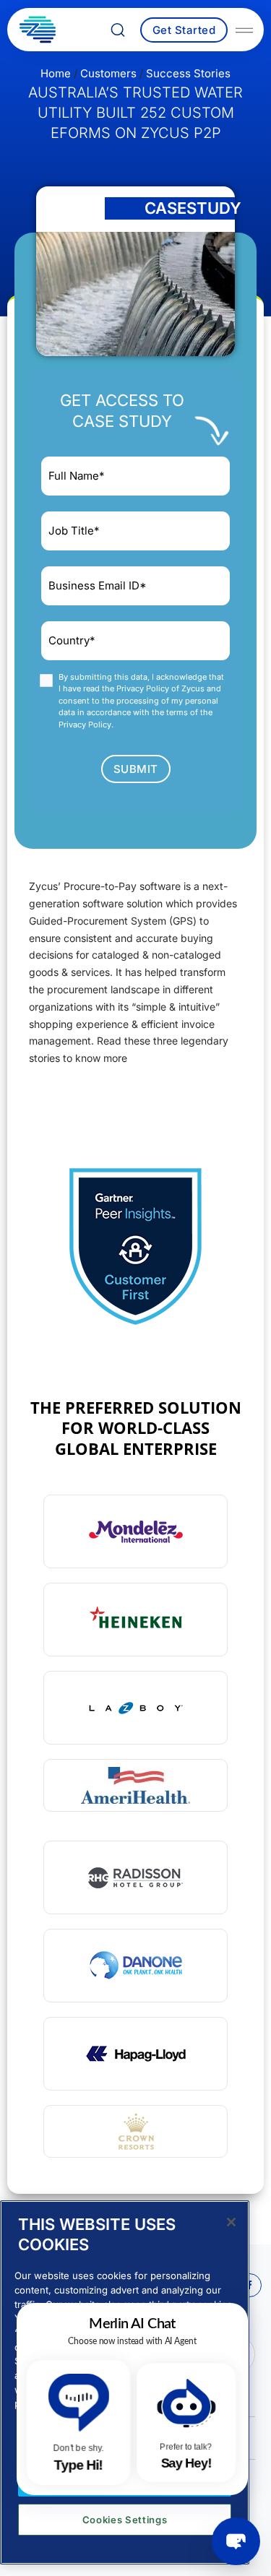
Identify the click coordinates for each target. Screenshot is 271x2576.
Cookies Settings (125, 2520)
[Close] (231, 2222)
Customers (108, 73)
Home (56, 73)
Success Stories (188, 73)
